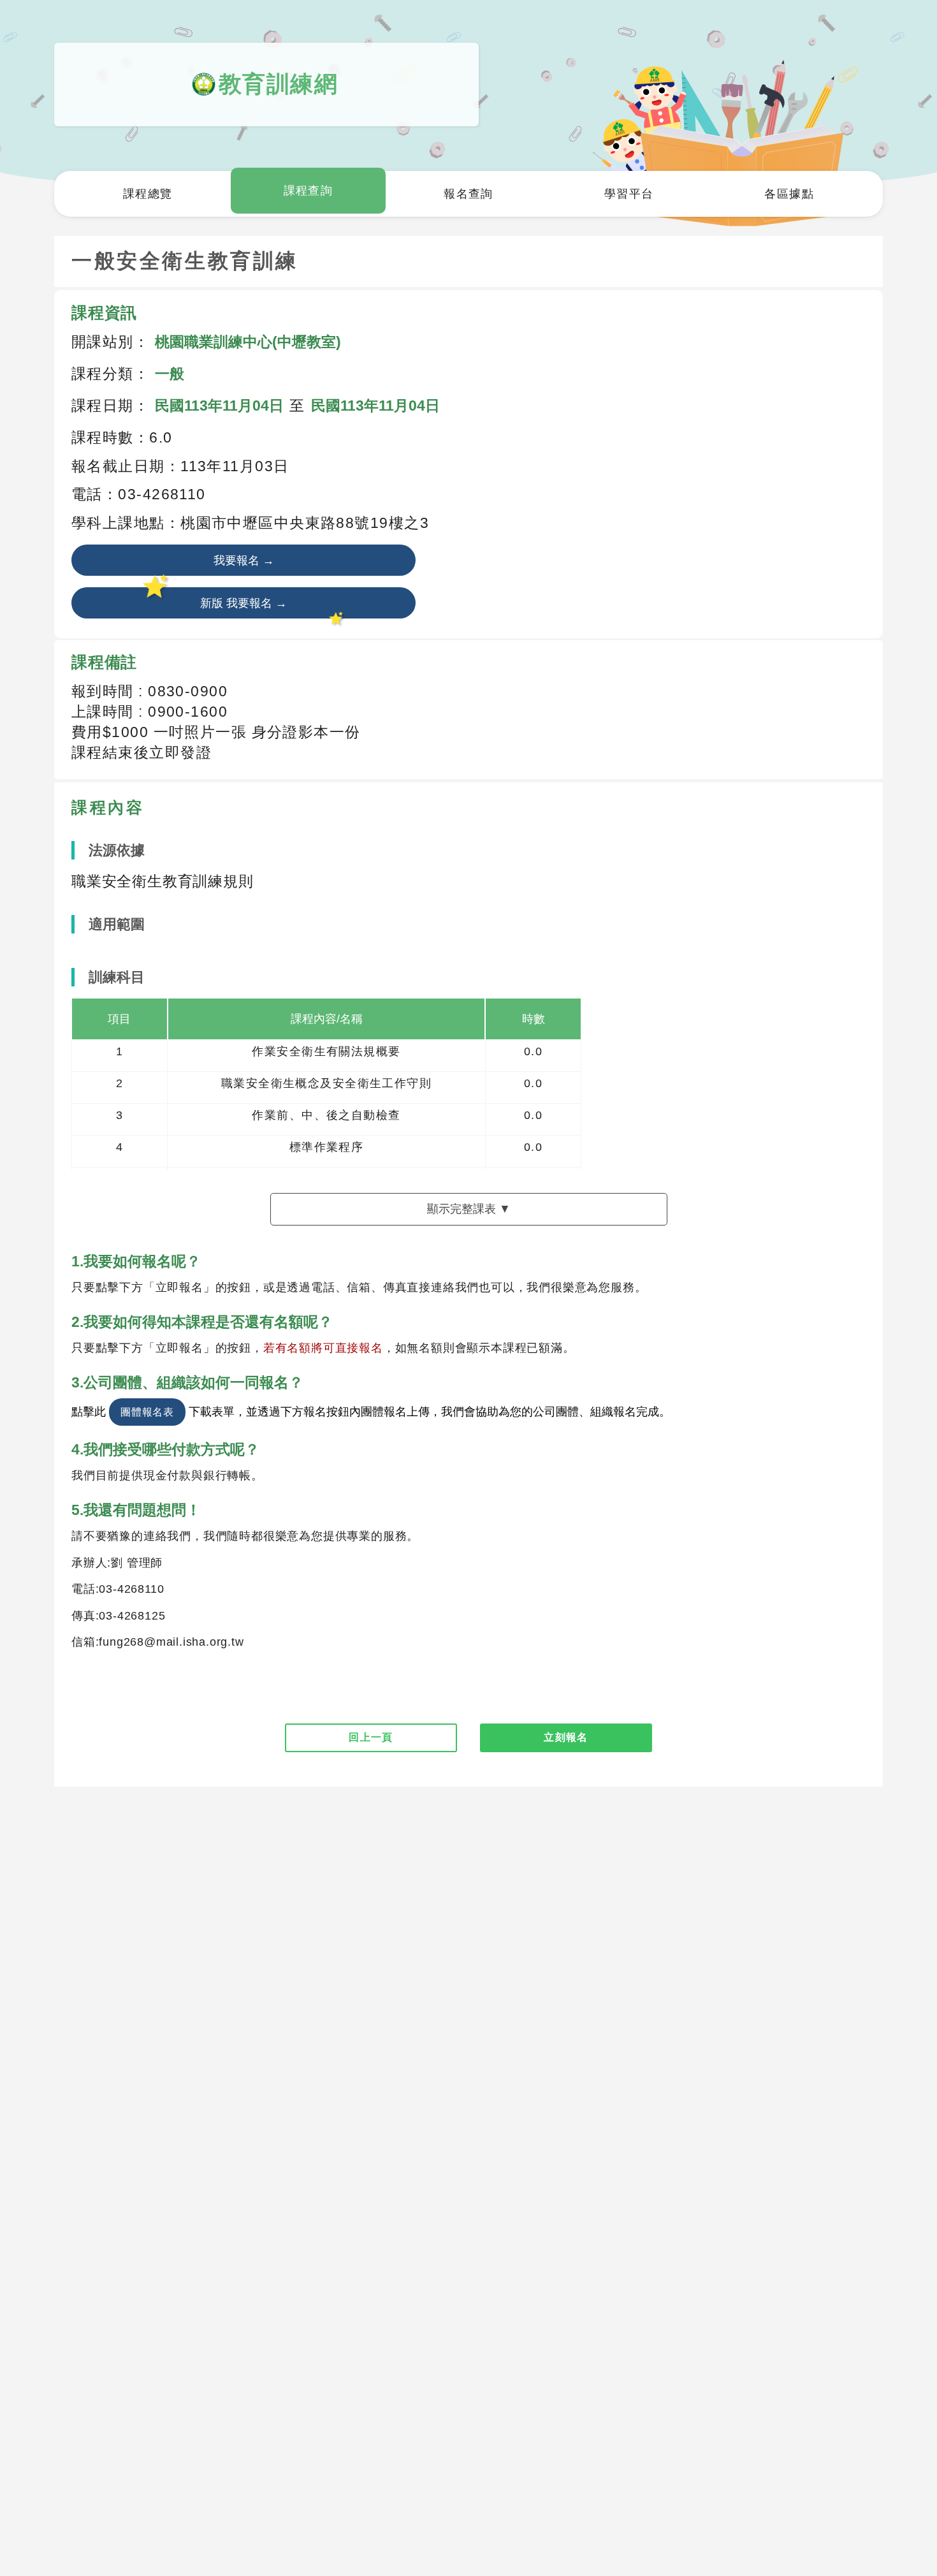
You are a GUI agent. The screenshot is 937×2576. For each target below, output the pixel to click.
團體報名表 (147, 1412)
